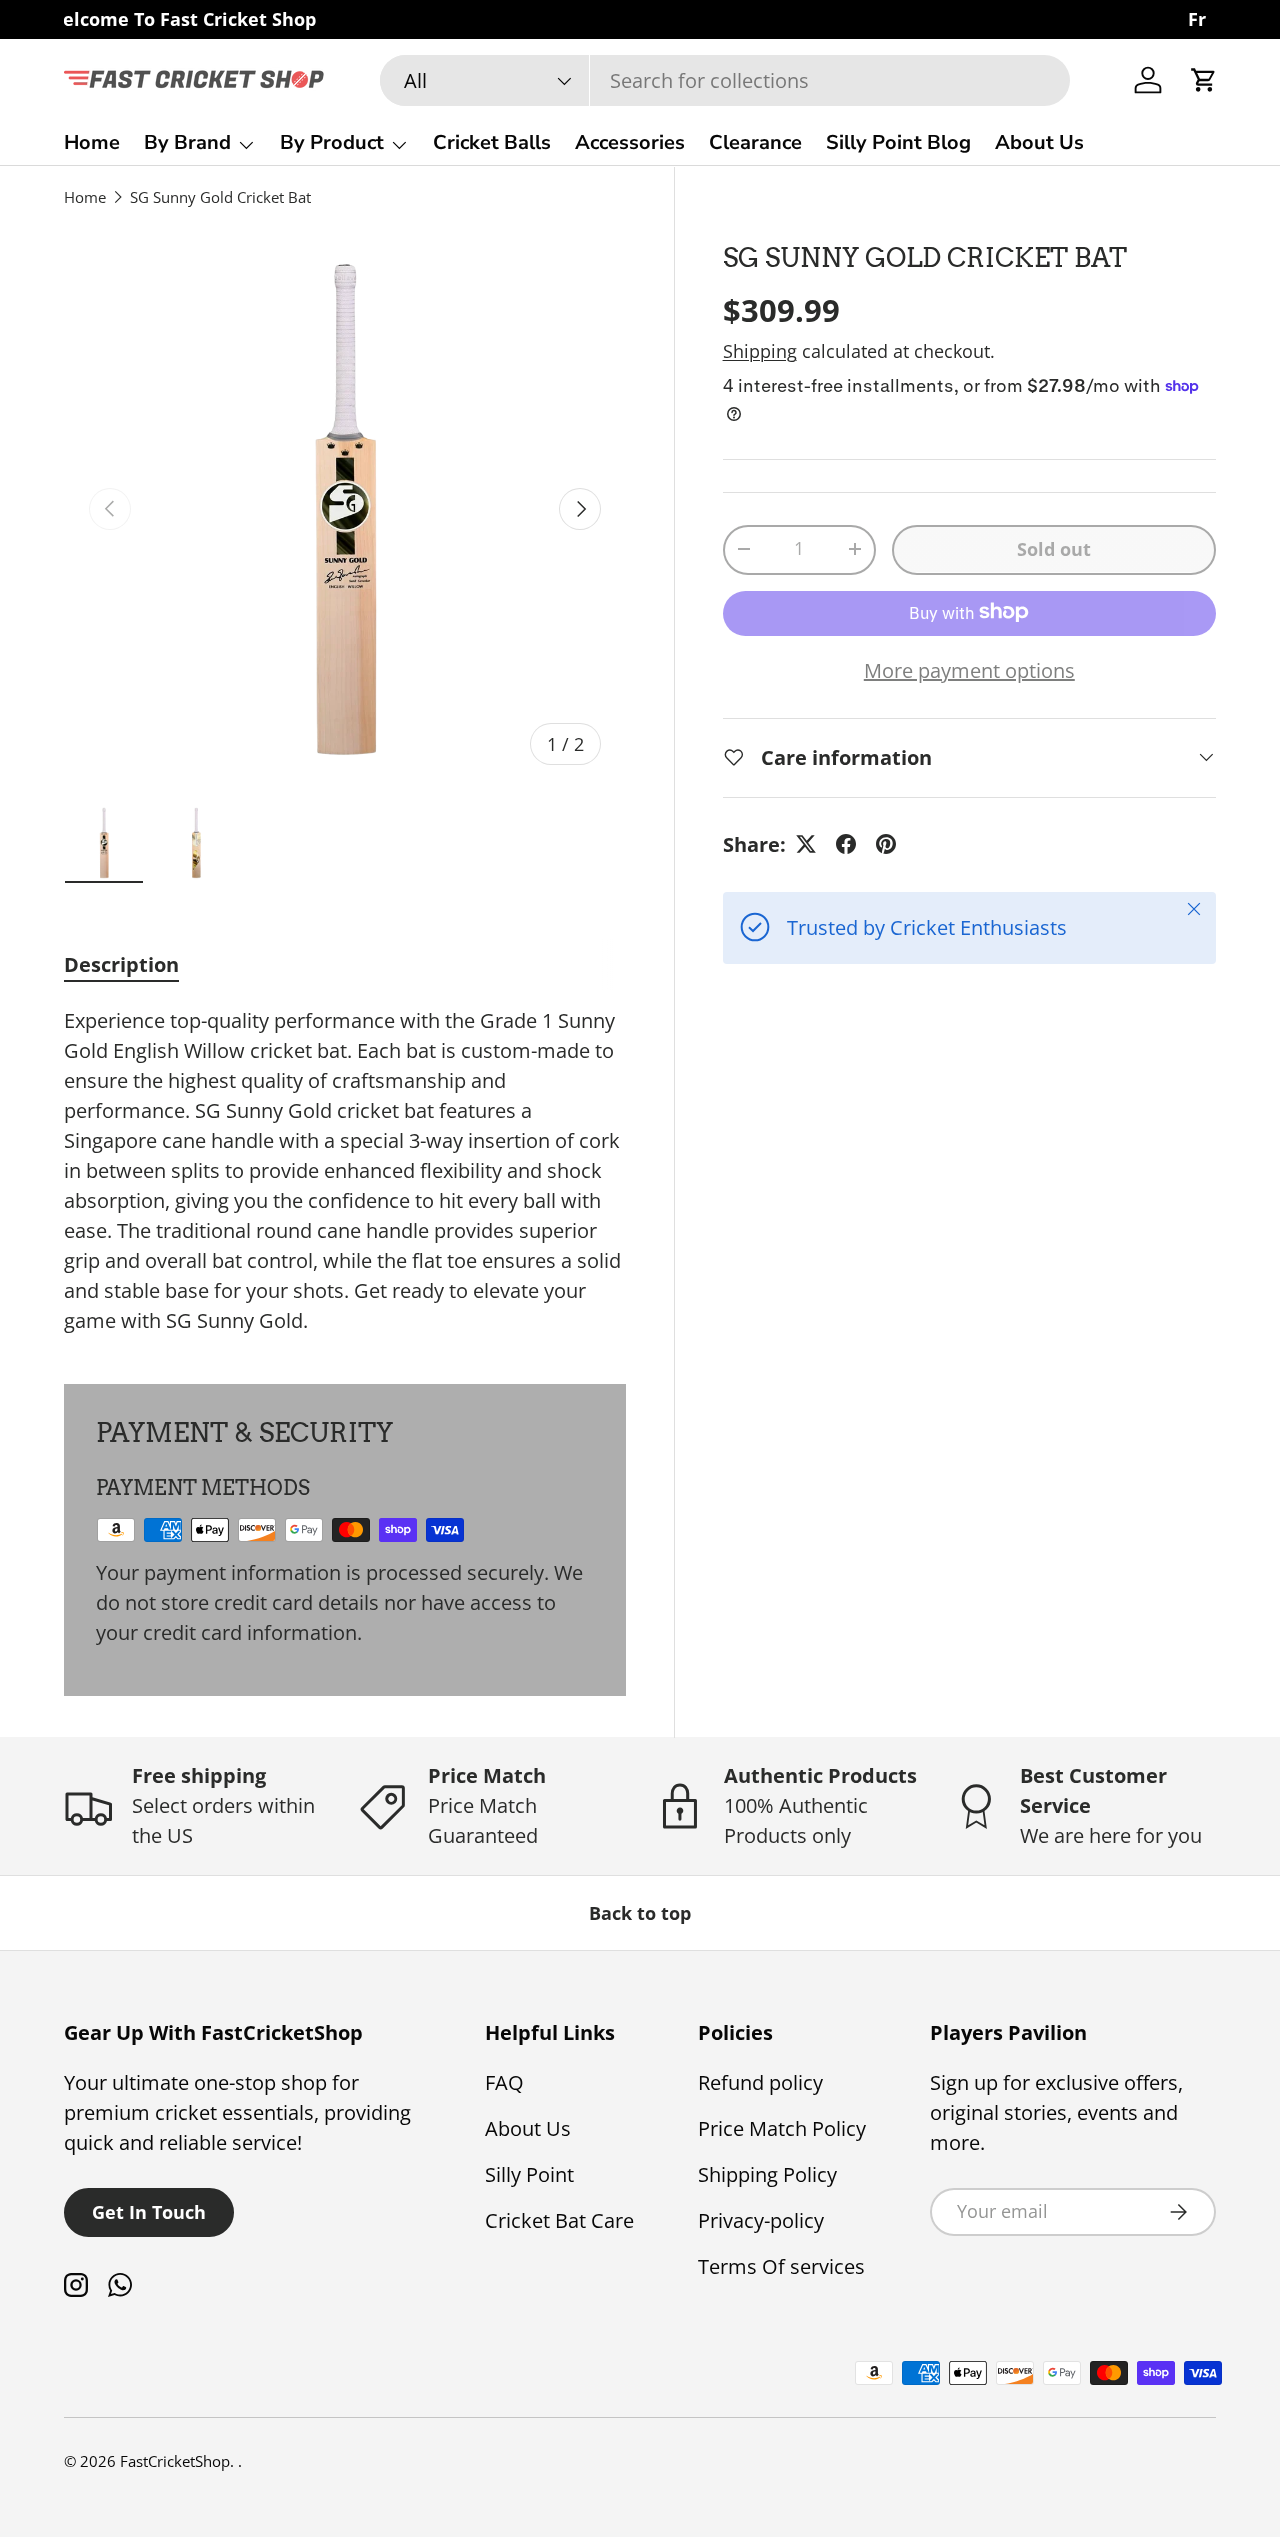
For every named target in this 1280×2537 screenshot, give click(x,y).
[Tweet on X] (806, 844)
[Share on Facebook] (846, 844)
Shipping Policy (767, 2174)
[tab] (121, 964)
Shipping (760, 350)
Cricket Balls (492, 142)
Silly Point (529, 2174)
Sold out (1054, 548)
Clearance (755, 142)
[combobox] (725, 80)
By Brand (187, 142)
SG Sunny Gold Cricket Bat (220, 197)
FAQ (504, 2082)
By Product (332, 142)
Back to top (640, 1913)
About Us (1039, 142)
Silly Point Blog (898, 142)
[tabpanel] (345, 1171)
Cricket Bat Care (559, 2220)
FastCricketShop (175, 2461)
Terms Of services (781, 2266)
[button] (1204, 80)
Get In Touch (149, 2212)
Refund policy (760, 2082)
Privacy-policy (761, 2220)
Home (92, 142)
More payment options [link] (969, 669)
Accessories (630, 142)
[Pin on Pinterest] (886, 844)
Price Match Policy (782, 2128)
